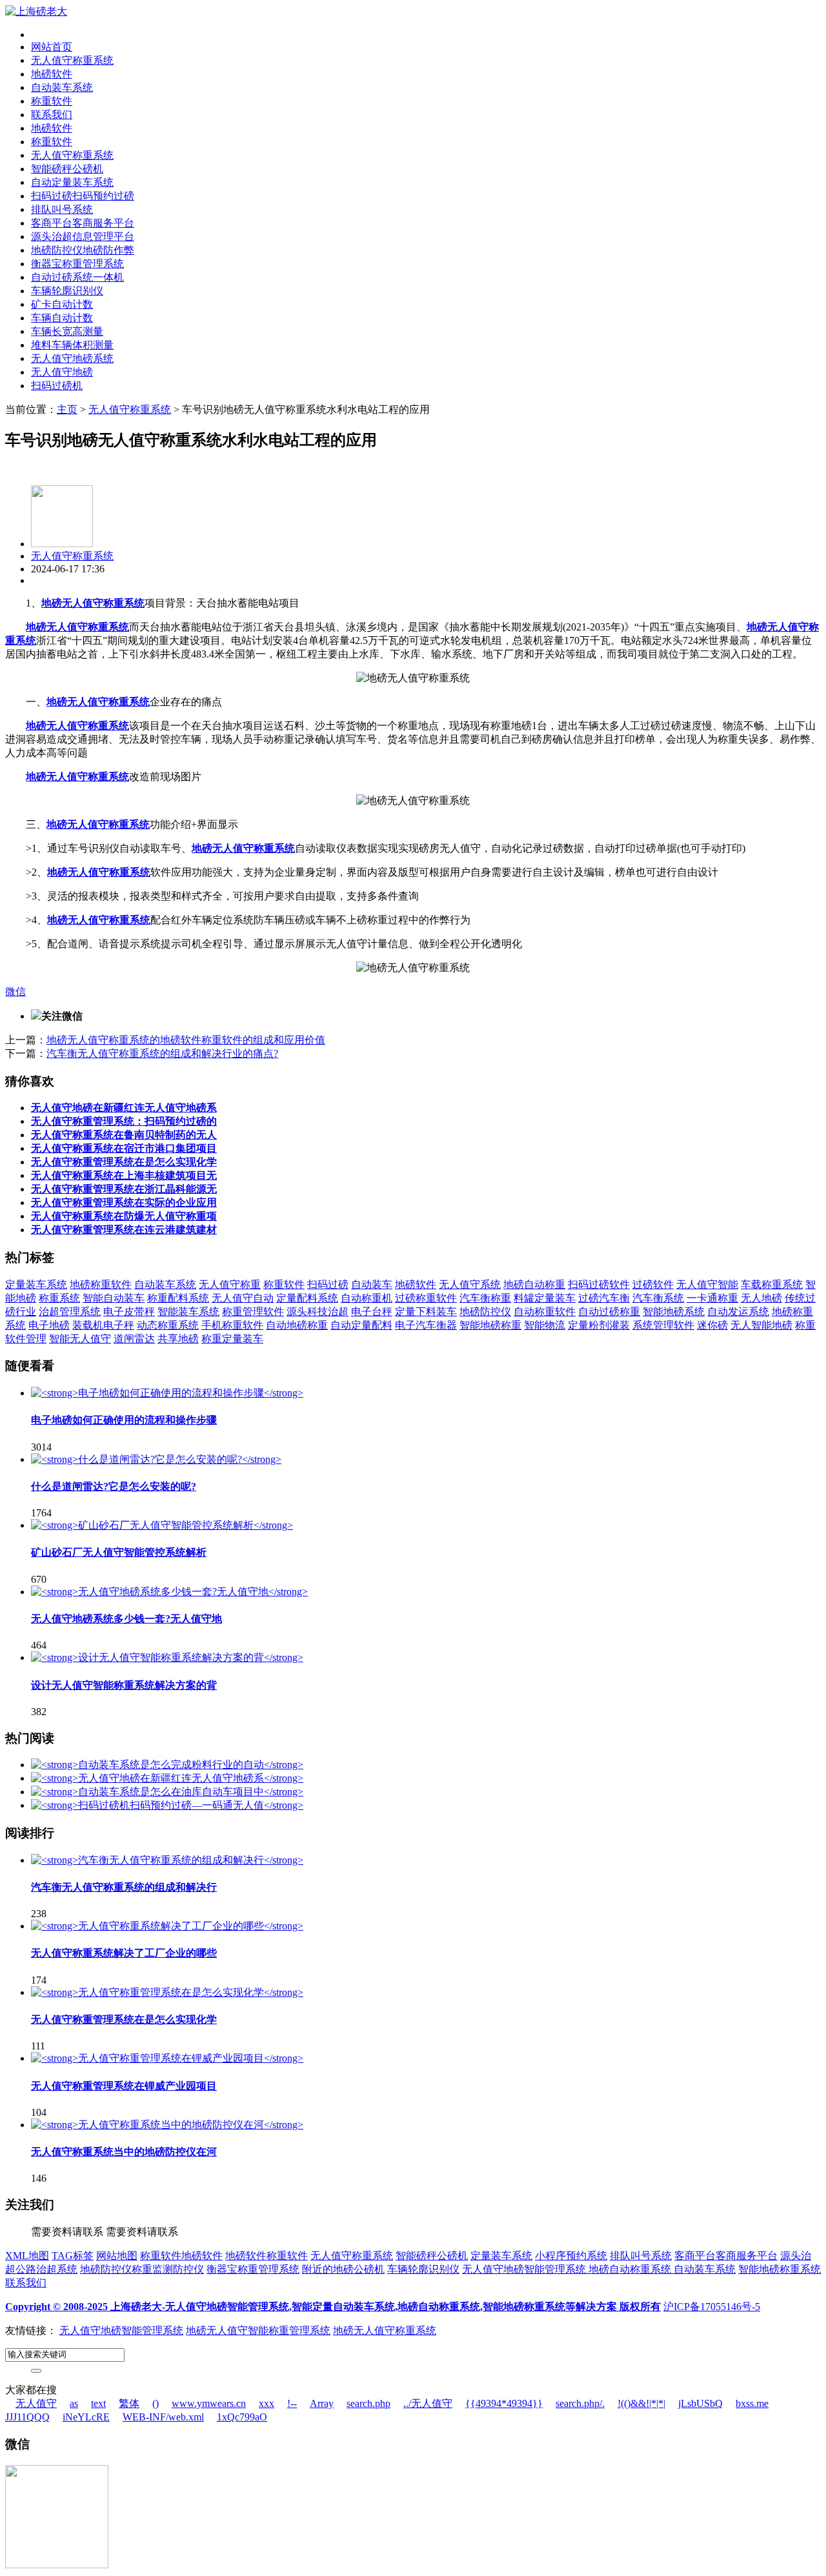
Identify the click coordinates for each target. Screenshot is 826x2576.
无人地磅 (761, 1298)
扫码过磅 (328, 1284)
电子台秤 (372, 1312)
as (74, 2403)
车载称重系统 (772, 1284)
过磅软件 (653, 1284)
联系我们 (52, 115)
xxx (267, 2403)
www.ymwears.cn (209, 2403)
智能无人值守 (80, 1339)
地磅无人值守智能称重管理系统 (258, 2330)
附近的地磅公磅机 (343, 2269)
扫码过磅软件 (599, 1284)
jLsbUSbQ (700, 2403)
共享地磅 (178, 1339)
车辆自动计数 (62, 318)
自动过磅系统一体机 (77, 277)
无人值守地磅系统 (72, 358)
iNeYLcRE (86, 2417)
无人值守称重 (230, 1284)
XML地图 (27, 2256)
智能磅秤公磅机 (67, 169)
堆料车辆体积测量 (72, 345)
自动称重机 (367, 1298)
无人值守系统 (470, 1284)
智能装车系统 (188, 1312)
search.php (368, 2403)
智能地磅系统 (674, 1312)
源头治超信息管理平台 (83, 236)
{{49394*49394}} (504, 2403)
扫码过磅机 (57, 386)
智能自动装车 (114, 1298)
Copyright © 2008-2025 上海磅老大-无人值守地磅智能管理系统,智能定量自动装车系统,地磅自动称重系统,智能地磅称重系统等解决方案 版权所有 (333, 2307)
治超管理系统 (70, 1312)
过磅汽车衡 (604, 1298)
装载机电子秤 (103, 1325)
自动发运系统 (738, 1312)
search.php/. (580, 2403)
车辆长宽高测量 (67, 331)
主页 (67, 409)
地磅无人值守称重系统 (93, 603)
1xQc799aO (242, 2417)
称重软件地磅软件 (181, 2256)
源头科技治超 (317, 1312)
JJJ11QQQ (27, 2417)
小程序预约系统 (571, 2256)
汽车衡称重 (485, 1298)
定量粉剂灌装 (599, 1325)
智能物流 (545, 1325)
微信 (15, 991)
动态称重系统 (168, 1325)
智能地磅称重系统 (780, 2269)
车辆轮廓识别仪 (67, 291)
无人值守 (36, 2403)
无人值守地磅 (62, 372)
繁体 (129, 2403)
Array (322, 2403)
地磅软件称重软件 (267, 2256)
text (98, 2403)
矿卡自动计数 (62, 304)
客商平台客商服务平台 (83, 223)
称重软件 (52, 101)
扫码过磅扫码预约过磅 (83, 196)
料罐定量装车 (545, 1298)
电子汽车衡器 (426, 1325)
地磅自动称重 (534, 1284)
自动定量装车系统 (72, 182)
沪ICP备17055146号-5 (712, 2307)
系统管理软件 (663, 1325)
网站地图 (117, 2256)
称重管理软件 (253, 1312)
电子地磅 (49, 1325)
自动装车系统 (62, 87)
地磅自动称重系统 (631, 2269)
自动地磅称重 (297, 1325)
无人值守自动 (243, 1298)
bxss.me (752, 2403)
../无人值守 (428, 2403)
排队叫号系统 (62, 209)
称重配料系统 (178, 1298)
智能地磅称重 (490, 1325)
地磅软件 (52, 74)
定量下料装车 (426, 1312)
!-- (292, 2403)
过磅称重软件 (426, 1298)
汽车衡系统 (658, 1298)
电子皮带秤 (129, 1312)
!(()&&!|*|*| (641, 2403)
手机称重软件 (232, 1325)
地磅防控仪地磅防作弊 (83, 250)
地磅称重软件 (101, 1284)
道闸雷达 (134, 1339)
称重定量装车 (232, 1339)
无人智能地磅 (761, 1325)
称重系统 (59, 1298)
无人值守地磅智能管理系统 (525, 2269)
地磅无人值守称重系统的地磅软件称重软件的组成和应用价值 (186, 1040)
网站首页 (52, 47)
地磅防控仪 (485, 1312)
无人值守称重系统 (72, 60)
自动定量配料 (361, 1325)
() (156, 2403)
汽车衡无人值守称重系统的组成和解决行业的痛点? (162, 1053)
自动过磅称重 (609, 1312)
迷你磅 (712, 1325)
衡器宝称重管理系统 (77, 264)
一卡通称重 (712, 1298)
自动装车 (372, 1284)
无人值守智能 (707, 1284)
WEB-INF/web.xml (163, 2417)
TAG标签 (73, 2256)
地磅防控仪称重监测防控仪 (142, 2269)
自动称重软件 (545, 1312)
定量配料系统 (307, 1298)
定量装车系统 (36, 1284)
